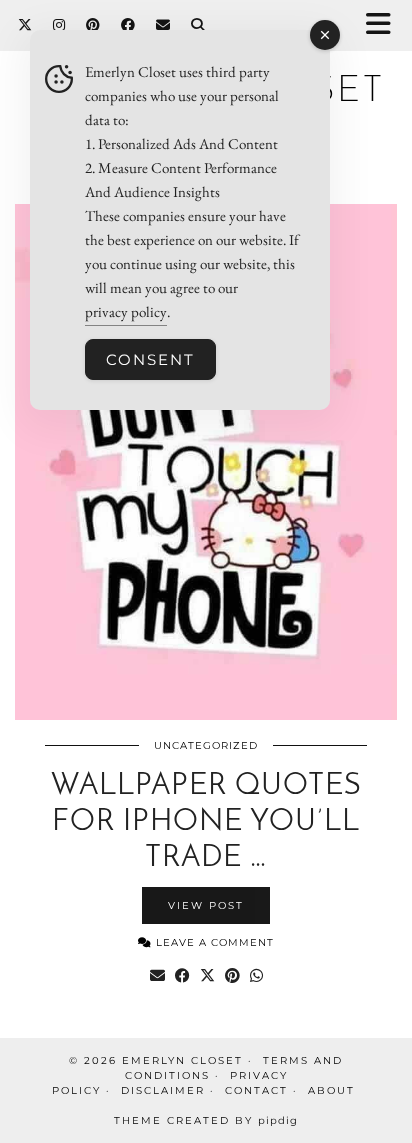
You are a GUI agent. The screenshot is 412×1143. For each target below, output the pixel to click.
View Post (206, 905)
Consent (150, 359)
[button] (385, 25)
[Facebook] (128, 25)
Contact (256, 1090)
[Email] (163, 25)
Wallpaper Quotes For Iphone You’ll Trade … (206, 822)
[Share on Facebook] (182, 976)
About (331, 1090)
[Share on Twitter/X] (207, 976)
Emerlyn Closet (182, 1060)
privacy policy (126, 311)
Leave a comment (213, 942)
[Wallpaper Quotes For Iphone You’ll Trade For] (206, 462)
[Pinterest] (93, 25)
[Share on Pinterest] (232, 976)
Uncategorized (206, 745)
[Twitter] (25, 25)
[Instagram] (59, 25)
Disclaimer (163, 1090)
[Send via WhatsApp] (256, 976)
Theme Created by (206, 1120)
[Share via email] (157, 976)
